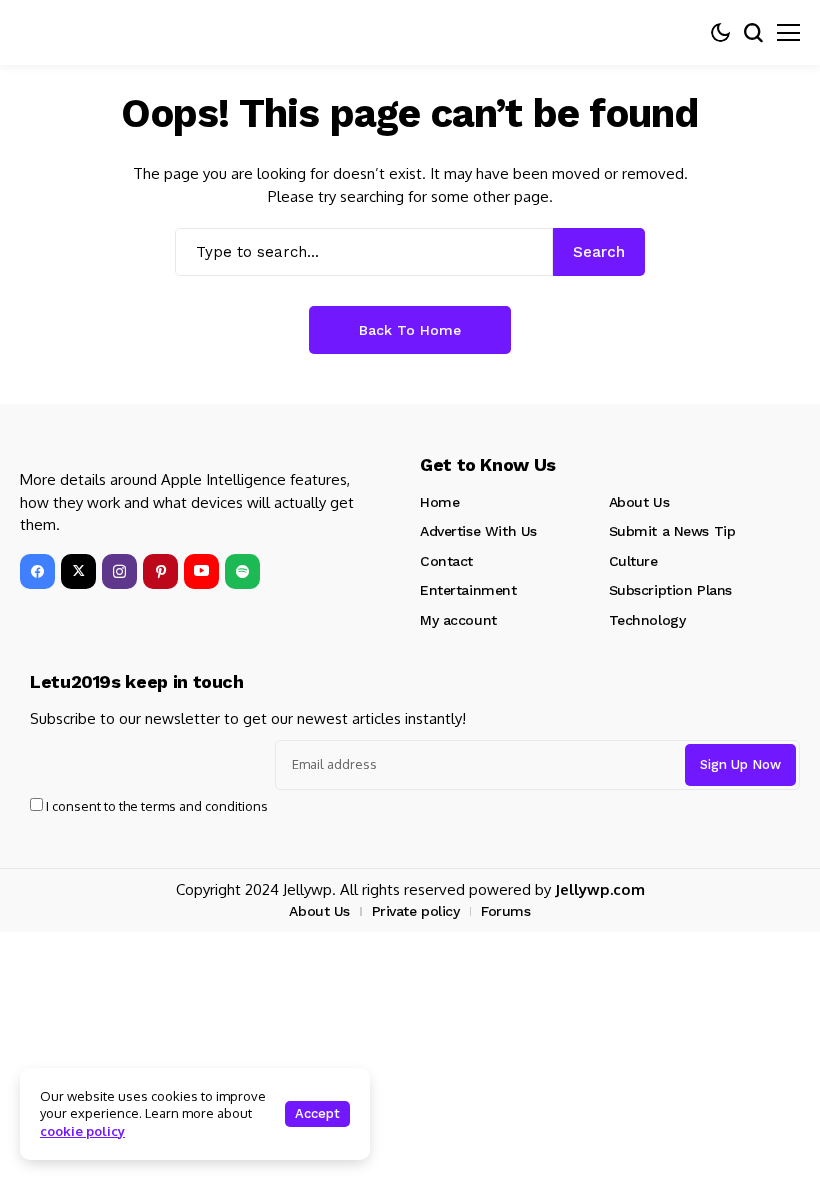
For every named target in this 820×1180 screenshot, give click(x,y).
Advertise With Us (478, 531)
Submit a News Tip (672, 531)
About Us (639, 502)
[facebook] (37, 571)
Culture (633, 561)
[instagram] (119, 571)
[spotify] (242, 571)
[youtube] (201, 571)
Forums (505, 911)
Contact (446, 561)
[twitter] (78, 571)
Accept (317, 1113)
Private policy (416, 911)
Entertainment (468, 590)
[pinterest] (160, 571)
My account (458, 620)
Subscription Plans (670, 590)
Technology (647, 620)
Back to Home (410, 330)
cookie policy (82, 1131)
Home (439, 502)
